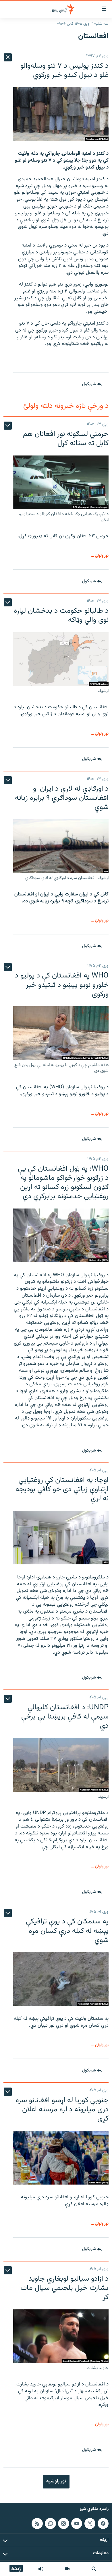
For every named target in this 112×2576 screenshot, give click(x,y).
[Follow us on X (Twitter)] (90, 2523)
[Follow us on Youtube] (77, 2523)
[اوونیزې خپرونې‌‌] (41, 2569)
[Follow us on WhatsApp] (50, 2523)
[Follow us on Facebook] (103, 2523)
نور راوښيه (56, 2481)
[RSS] (37, 2523)
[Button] (92, 384)
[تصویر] (67, 2569)
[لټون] (94, 2569)
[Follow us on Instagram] (63, 2523)
